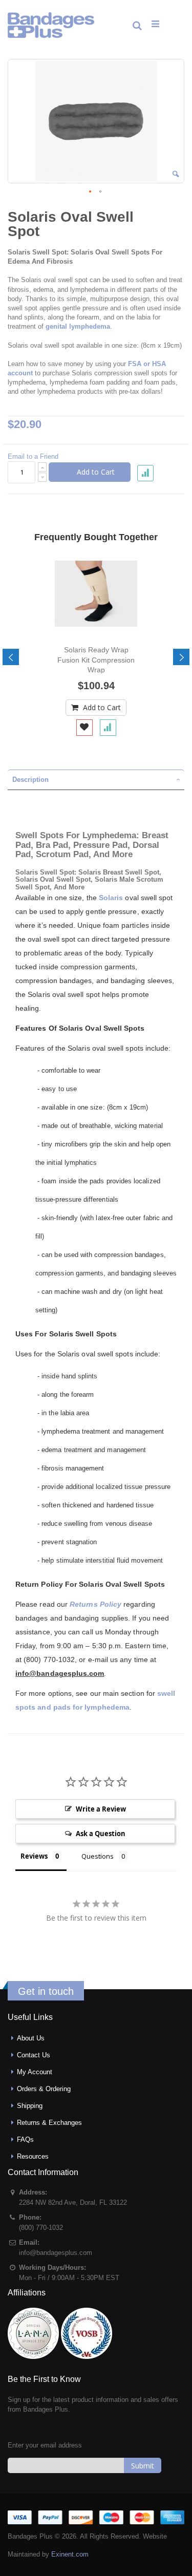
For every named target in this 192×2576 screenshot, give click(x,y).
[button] (176, 174)
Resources (33, 2156)
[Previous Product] (158, 217)
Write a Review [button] (101, 1809)
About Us (31, 2038)
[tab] (96, 780)
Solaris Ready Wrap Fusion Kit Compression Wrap (96, 659)
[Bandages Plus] (51, 25)
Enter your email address (45, 2445)
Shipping (30, 2106)
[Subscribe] (143, 2465)
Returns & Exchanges (49, 2123)
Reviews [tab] (34, 1856)
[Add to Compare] (108, 728)
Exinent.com (70, 2554)
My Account (35, 2072)
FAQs (25, 2139)
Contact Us (34, 2055)
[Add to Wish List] (84, 728)
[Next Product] (176, 217)
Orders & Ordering (44, 2089)
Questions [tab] (98, 1856)
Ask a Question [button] (101, 1834)
